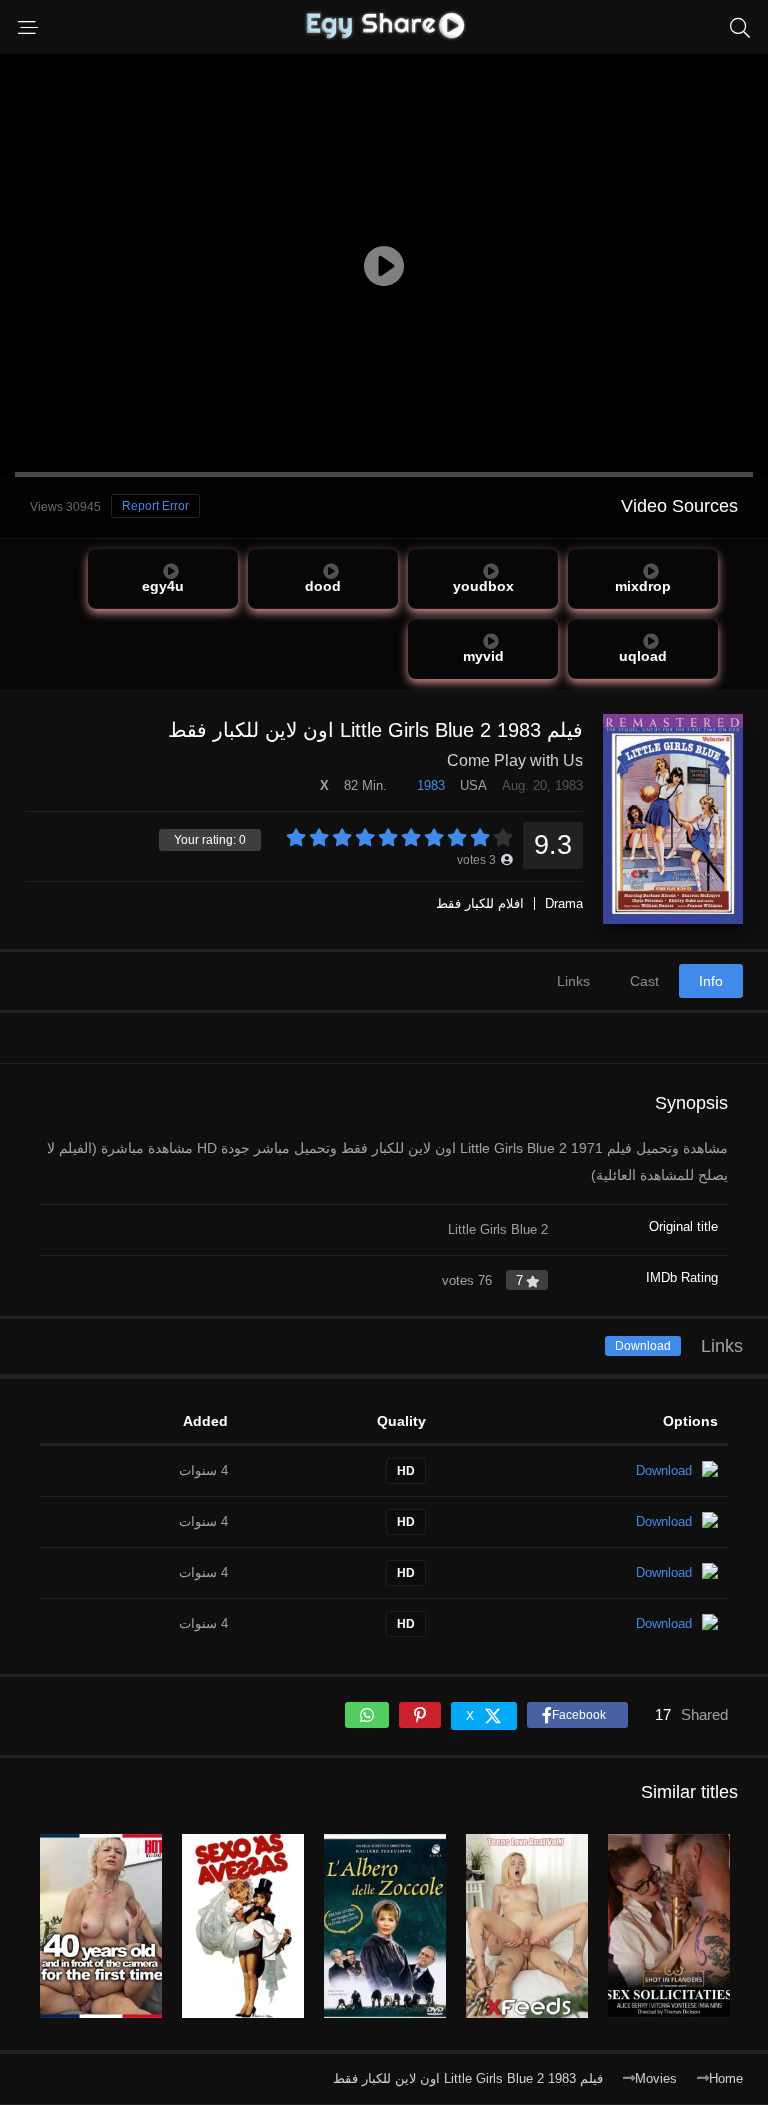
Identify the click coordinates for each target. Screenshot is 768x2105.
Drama (564, 903)
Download (643, 1346)
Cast (644, 981)
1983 (431, 785)
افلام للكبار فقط (480, 903)
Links (573, 981)
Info (711, 981)
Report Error (155, 506)
